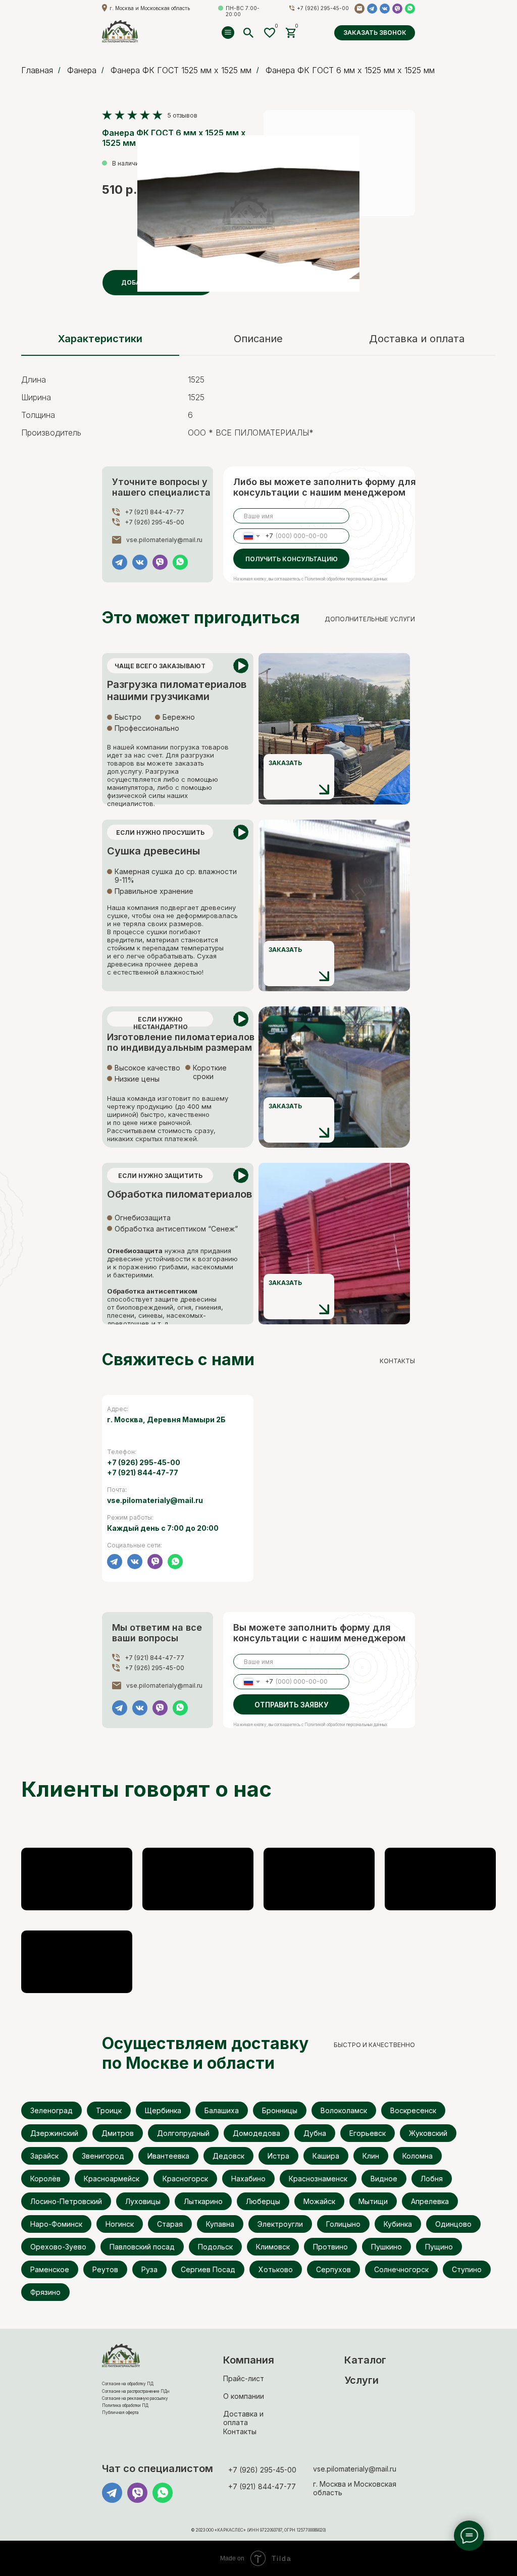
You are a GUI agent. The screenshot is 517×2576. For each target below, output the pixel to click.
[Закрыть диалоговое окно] (501, 16)
